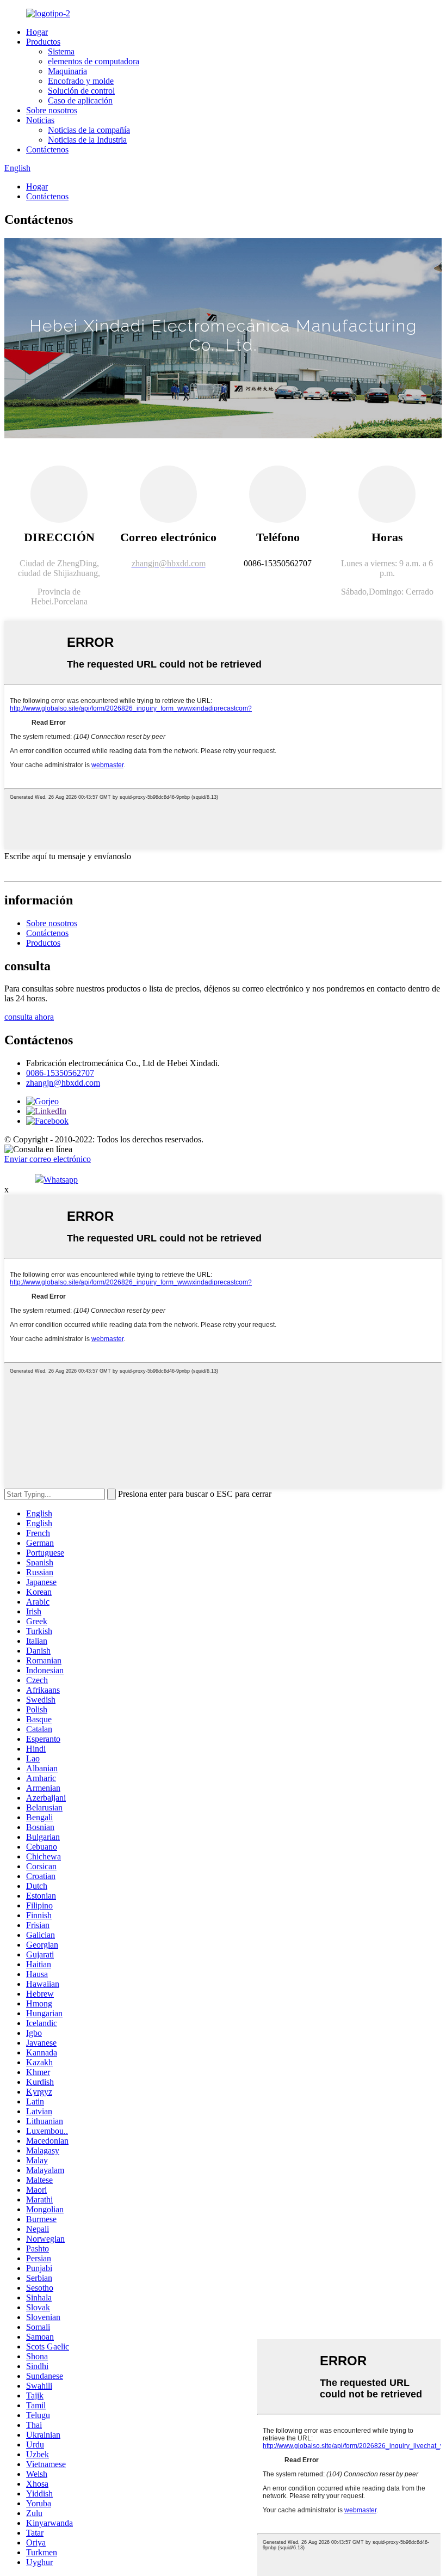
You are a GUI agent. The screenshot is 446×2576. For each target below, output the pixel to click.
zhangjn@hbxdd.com (63, 1083)
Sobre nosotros (52, 110)
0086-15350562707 (60, 1073)
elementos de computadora (94, 61)
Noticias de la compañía (89, 130)
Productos (43, 42)
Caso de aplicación (80, 100)
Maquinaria (67, 71)
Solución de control (81, 91)
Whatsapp (61, 1180)
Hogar (37, 32)
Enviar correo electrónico (48, 1159)
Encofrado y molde (81, 81)
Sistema (61, 51)
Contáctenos (47, 149)
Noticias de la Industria (87, 140)
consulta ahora (29, 1017)
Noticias (40, 120)
